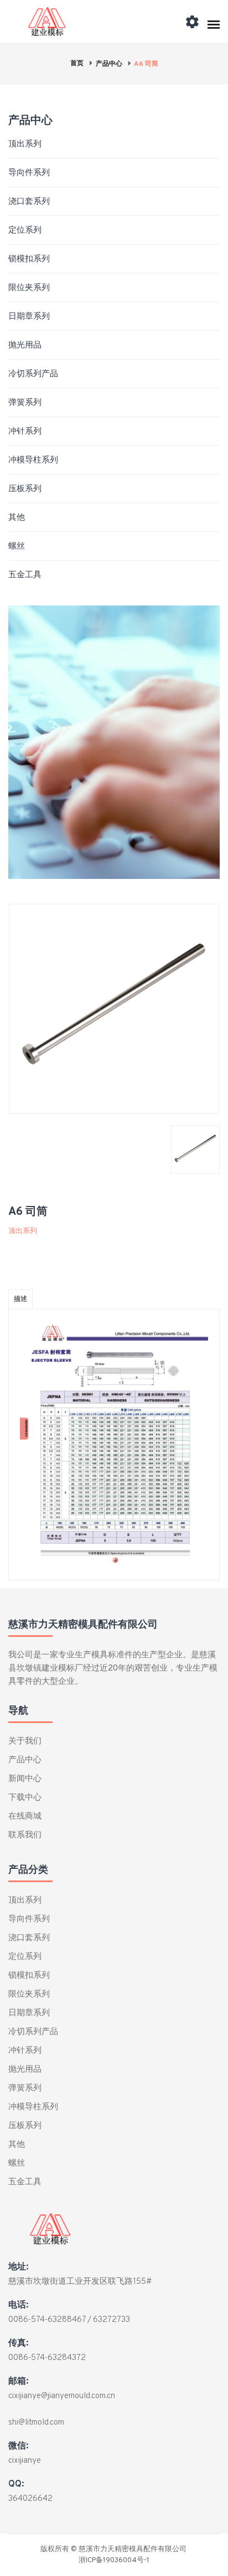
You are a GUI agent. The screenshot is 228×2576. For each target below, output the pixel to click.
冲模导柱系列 (33, 460)
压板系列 (25, 489)
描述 (20, 1299)
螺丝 (17, 547)
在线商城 (25, 1817)
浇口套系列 (29, 202)
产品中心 (109, 64)
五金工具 (25, 575)
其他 (17, 518)
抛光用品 (25, 346)
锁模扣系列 (29, 259)
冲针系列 (25, 432)
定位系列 (25, 231)
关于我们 (25, 1742)
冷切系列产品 (33, 374)
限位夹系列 (29, 288)
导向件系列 (29, 173)
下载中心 (25, 1798)
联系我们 (25, 1835)
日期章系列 (29, 317)
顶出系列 (25, 144)
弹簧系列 (25, 403)
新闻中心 (25, 1779)
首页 (77, 64)
